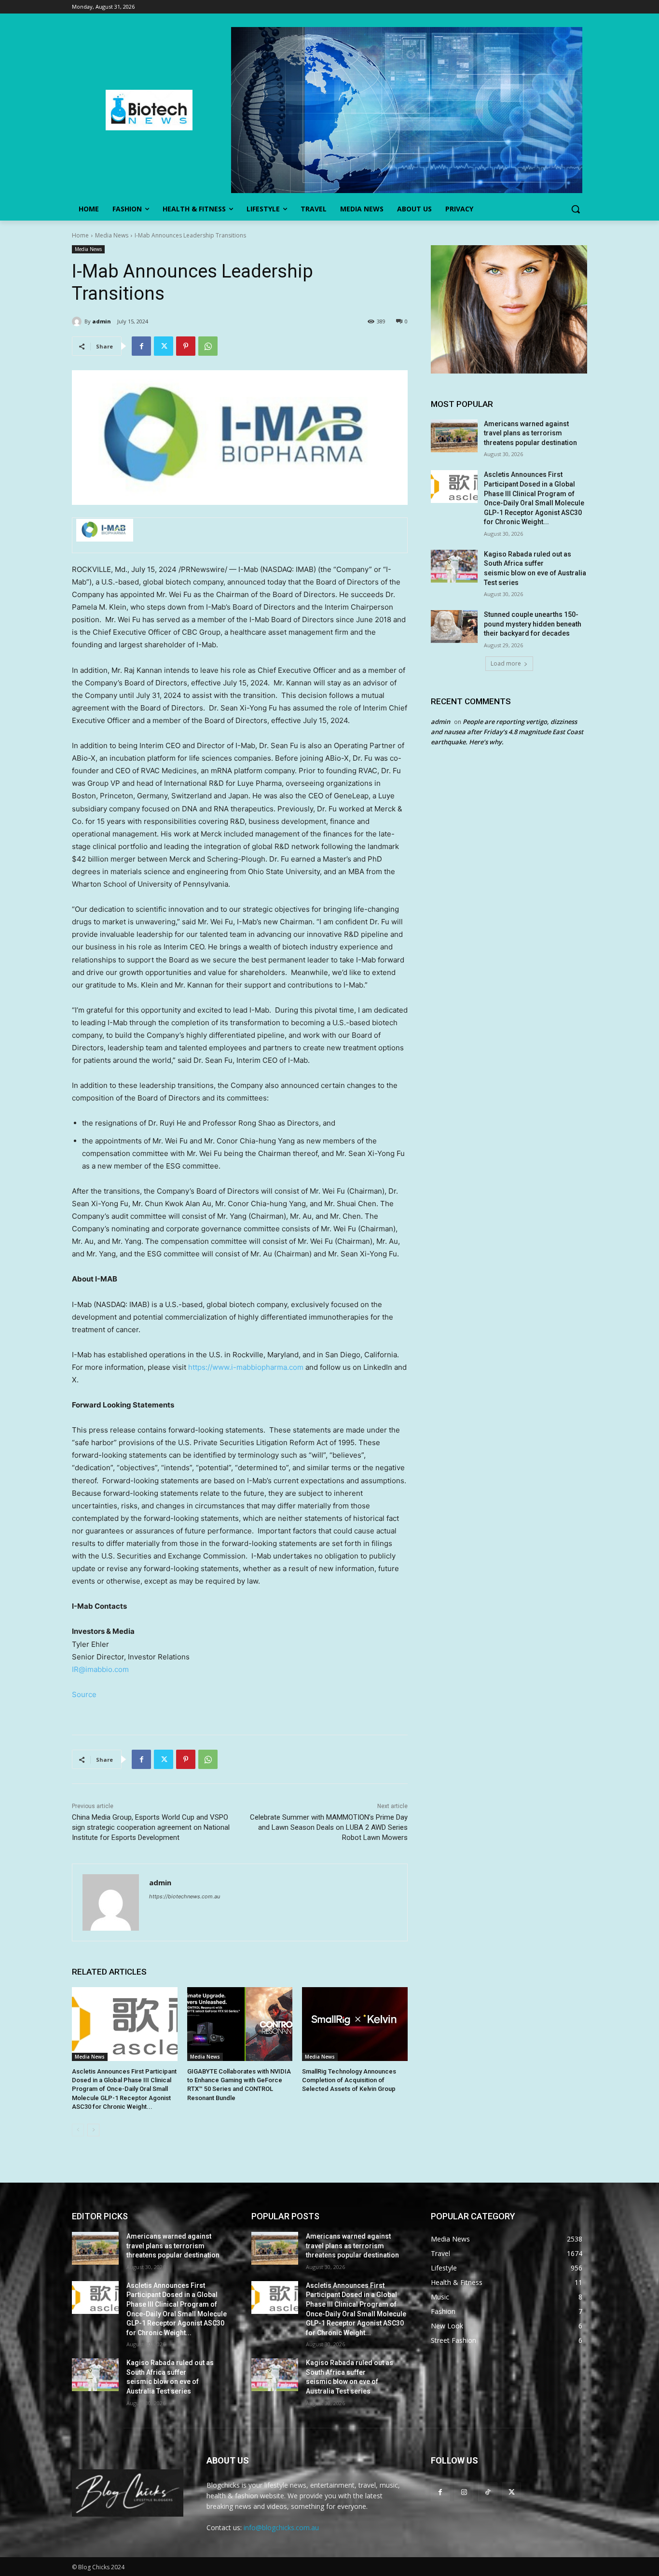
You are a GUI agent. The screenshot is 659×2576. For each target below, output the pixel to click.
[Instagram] (464, 2492)
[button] (576, 209)
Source (84, 1694)
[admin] (78, 321)
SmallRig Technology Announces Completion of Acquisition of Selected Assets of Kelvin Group (349, 2080)
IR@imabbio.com (100, 1669)
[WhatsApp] (208, 346)
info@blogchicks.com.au (281, 2527)
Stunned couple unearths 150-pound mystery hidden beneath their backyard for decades (533, 624)
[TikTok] (487, 2492)
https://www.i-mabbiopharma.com (246, 1367)
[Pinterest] (186, 346)
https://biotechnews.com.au (185, 1896)
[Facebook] (141, 346)
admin (102, 321)
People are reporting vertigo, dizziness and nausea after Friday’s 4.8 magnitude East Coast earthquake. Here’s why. (507, 732)
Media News (112, 235)
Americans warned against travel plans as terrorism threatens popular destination (530, 433)
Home (80, 235)
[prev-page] (78, 2130)
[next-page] (93, 2130)
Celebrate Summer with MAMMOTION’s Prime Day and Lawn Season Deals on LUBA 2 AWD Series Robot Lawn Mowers (329, 1827)
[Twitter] (164, 346)
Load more (506, 663)
